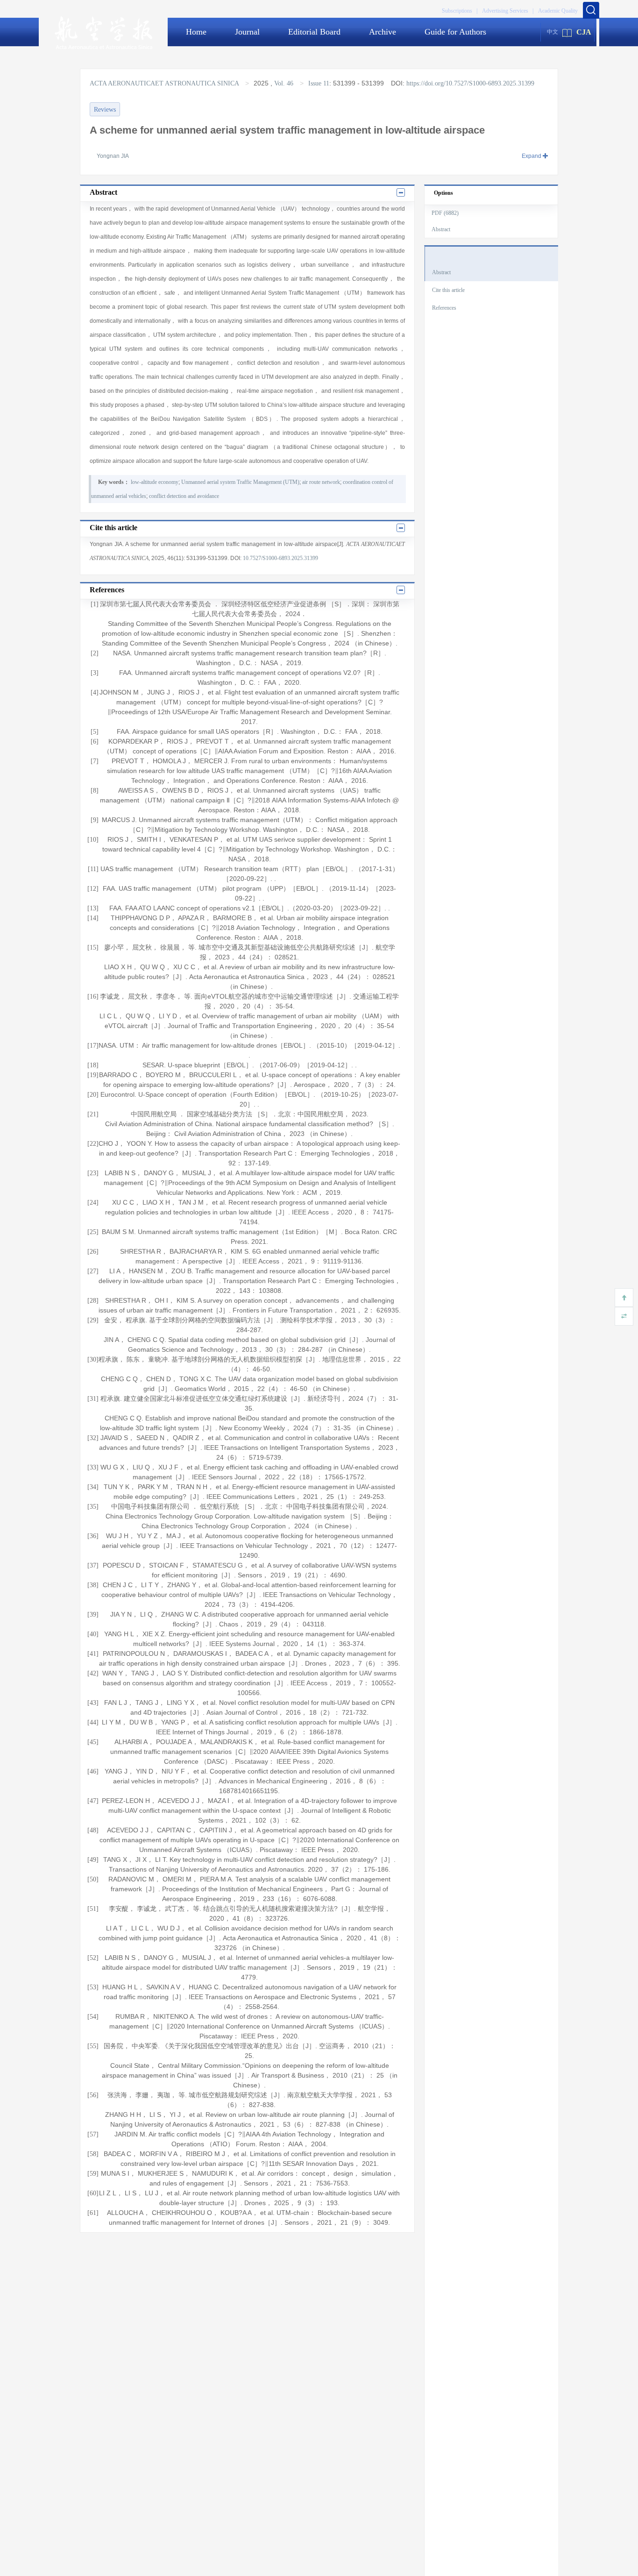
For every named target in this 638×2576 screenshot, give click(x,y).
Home (196, 32)
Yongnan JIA (113, 156)
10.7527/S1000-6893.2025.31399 (280, 558)
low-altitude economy (155, 482)
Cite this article (448, 290)
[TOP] (624, 1298)
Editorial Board (314, 32)
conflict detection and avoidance (184, 496)
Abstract (441, 229)
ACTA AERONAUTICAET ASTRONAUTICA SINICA (165, 83)
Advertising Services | (508, 11)
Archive (383, 32)
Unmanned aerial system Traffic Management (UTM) (240, 482)
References (444, 308)
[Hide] (624, 1316)
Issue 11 (319, 83)
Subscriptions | (460, 11)
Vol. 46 (284, 83)
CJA (584, 32)
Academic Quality (558, 11)
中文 (553, 32)
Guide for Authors (455, 32)
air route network (321, 482)
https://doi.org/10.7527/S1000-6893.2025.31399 (470, 83)
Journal (247, 32)
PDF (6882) (445, 213)
